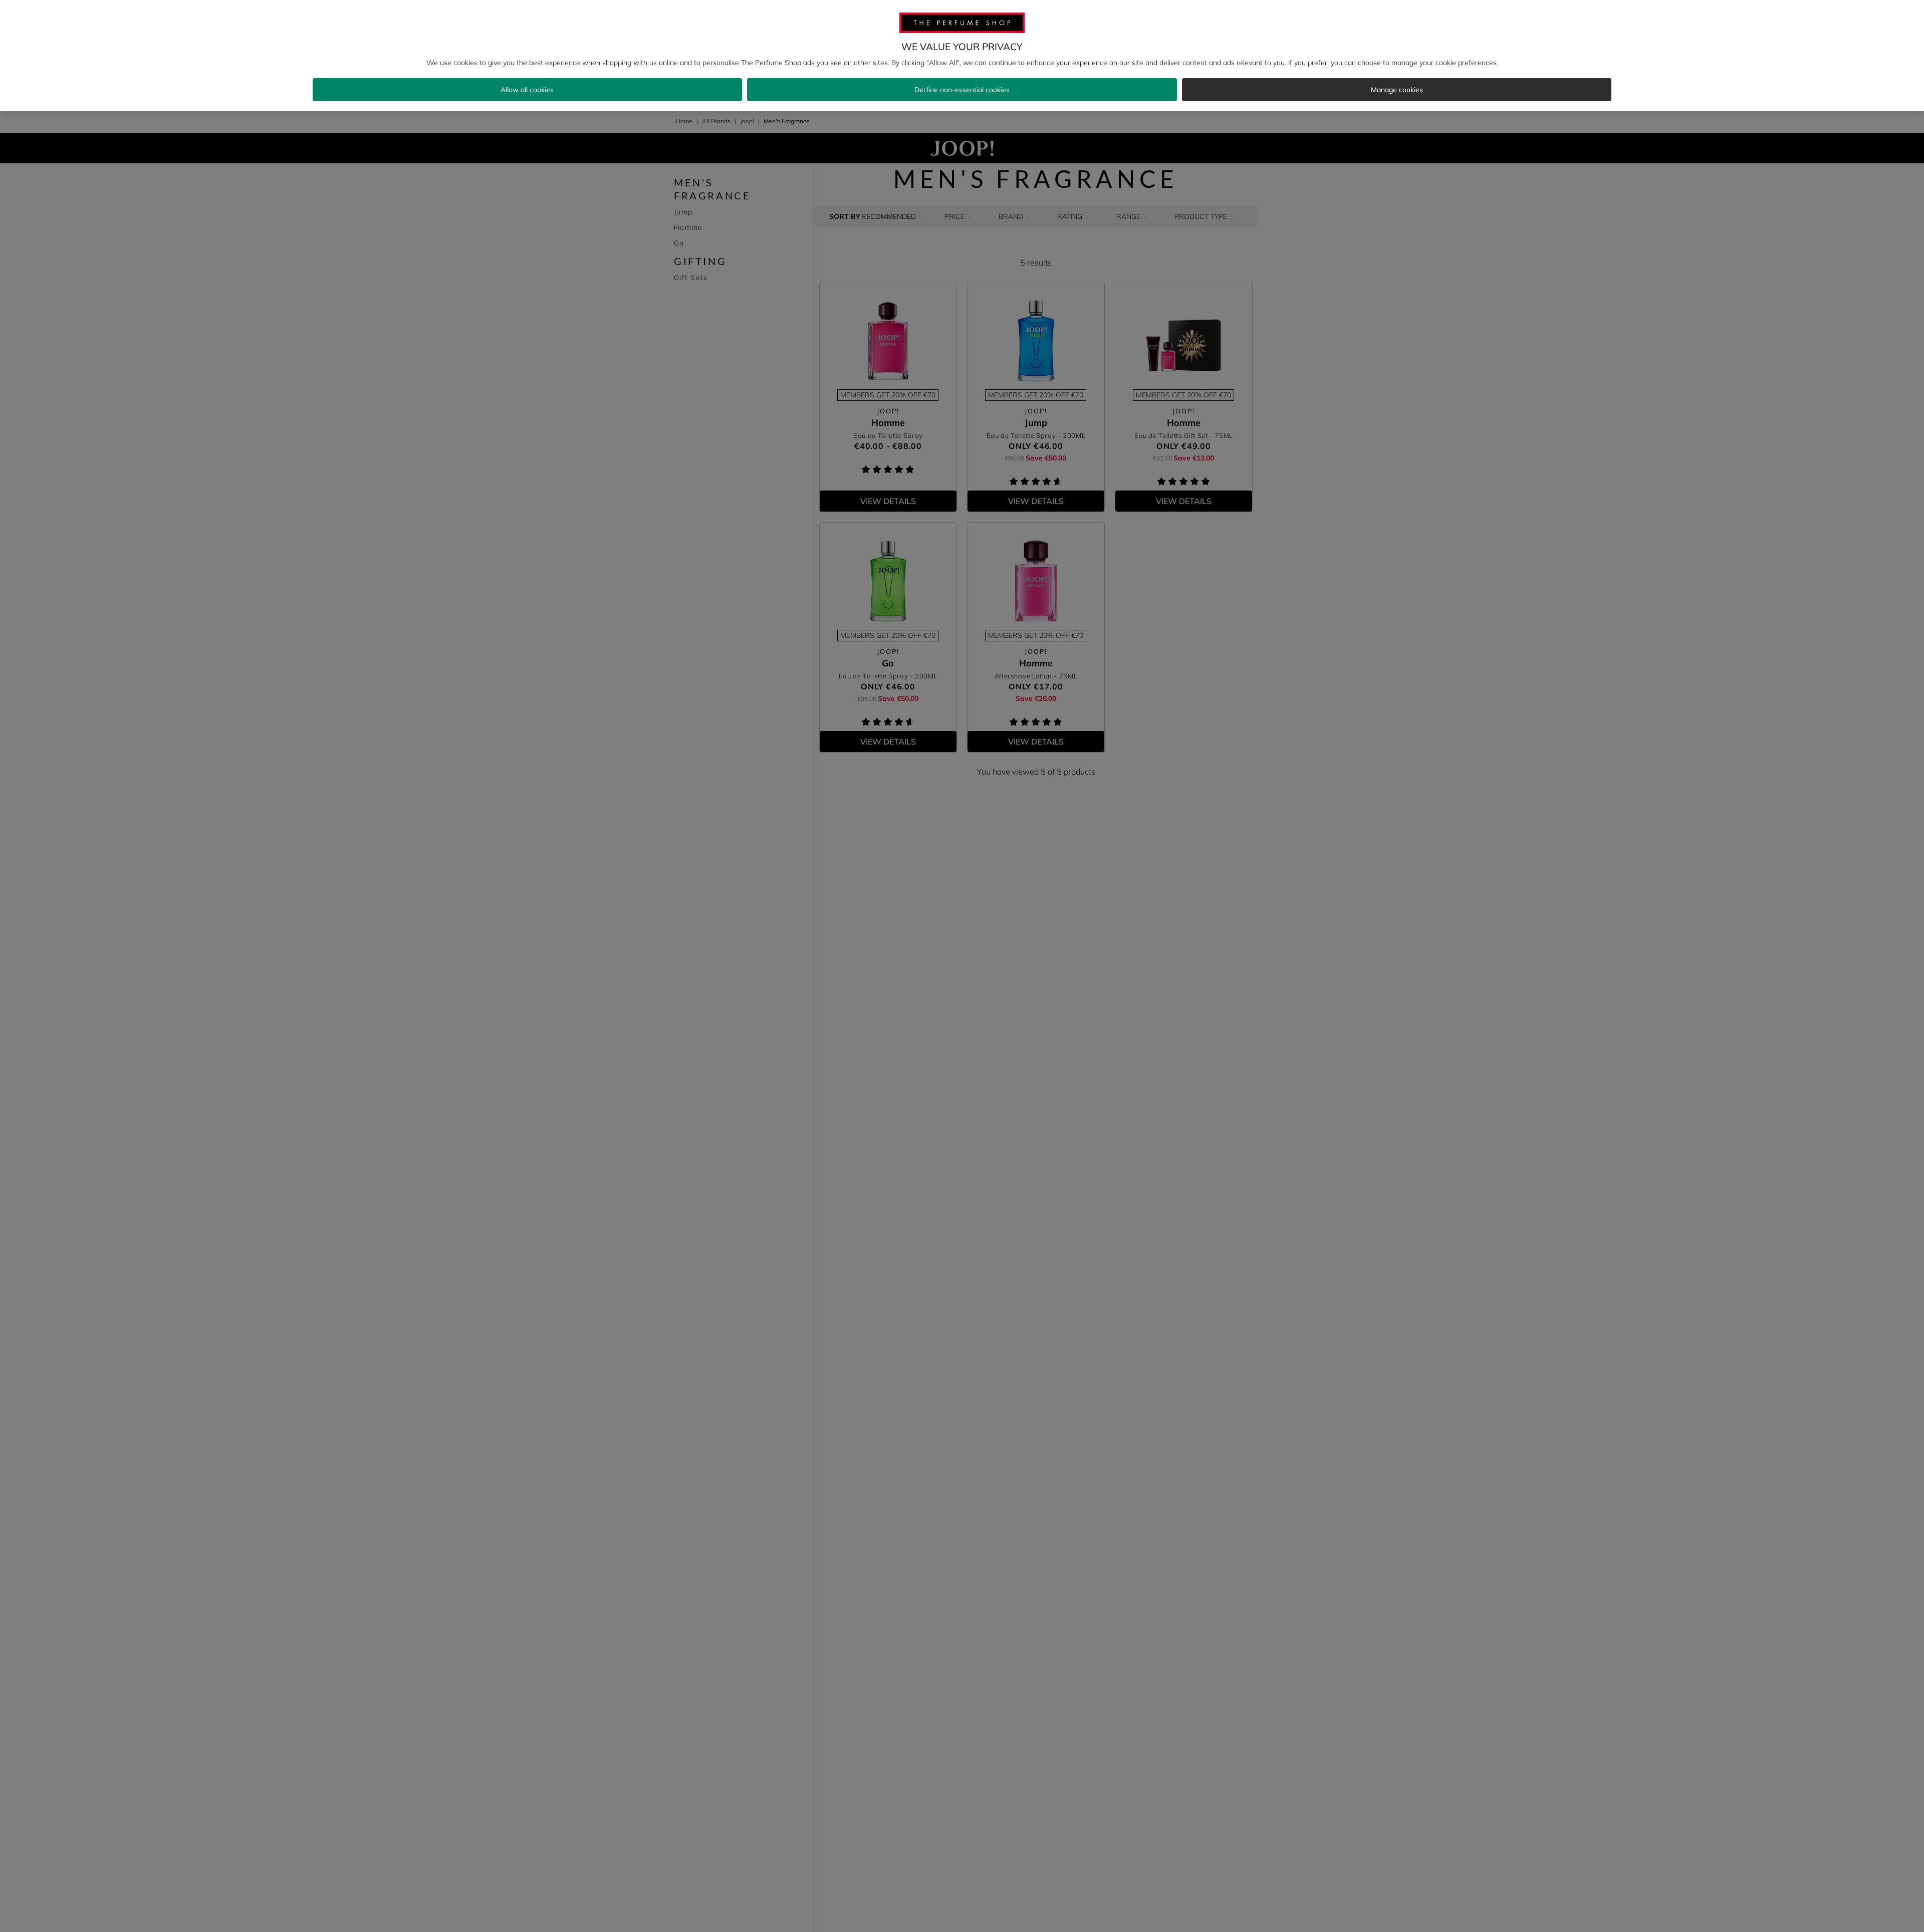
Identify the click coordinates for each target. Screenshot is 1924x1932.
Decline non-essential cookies (962, 90)
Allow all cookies (527, 90)
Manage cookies (1397, 90)
